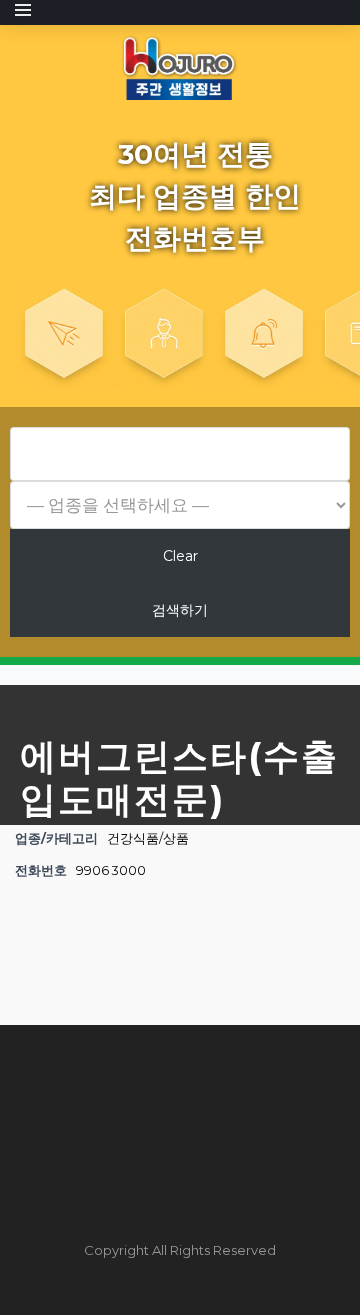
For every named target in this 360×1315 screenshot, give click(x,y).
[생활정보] (180, 66)
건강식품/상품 (148, 838)
